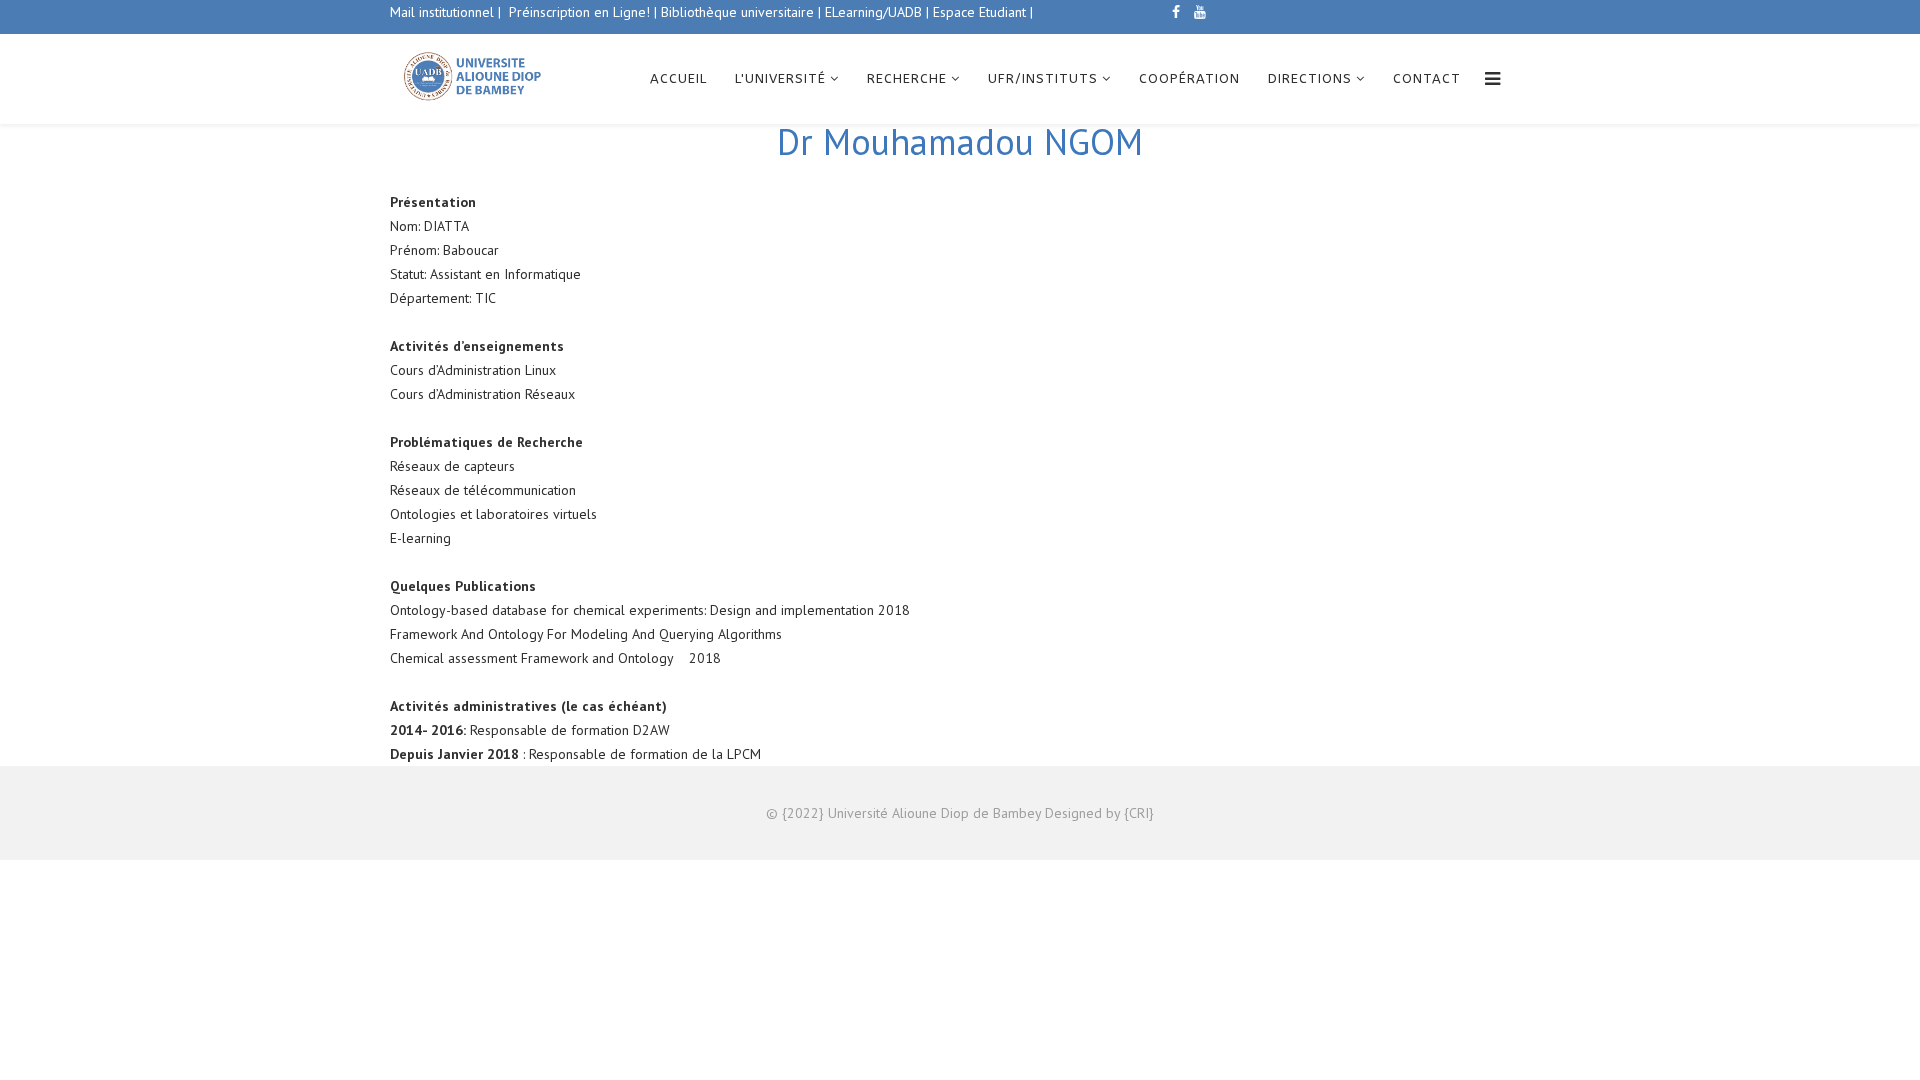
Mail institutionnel (442, 12)
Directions (1310, 78)
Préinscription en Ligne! (581, 12)
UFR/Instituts (1043, 78)
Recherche (907, 78)
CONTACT (1427, 78)
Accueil (678, 78)
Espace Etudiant (977, 12)
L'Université (780, 78)
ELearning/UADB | (877, 12)
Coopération (1189, 78)
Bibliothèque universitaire (737, 12)
